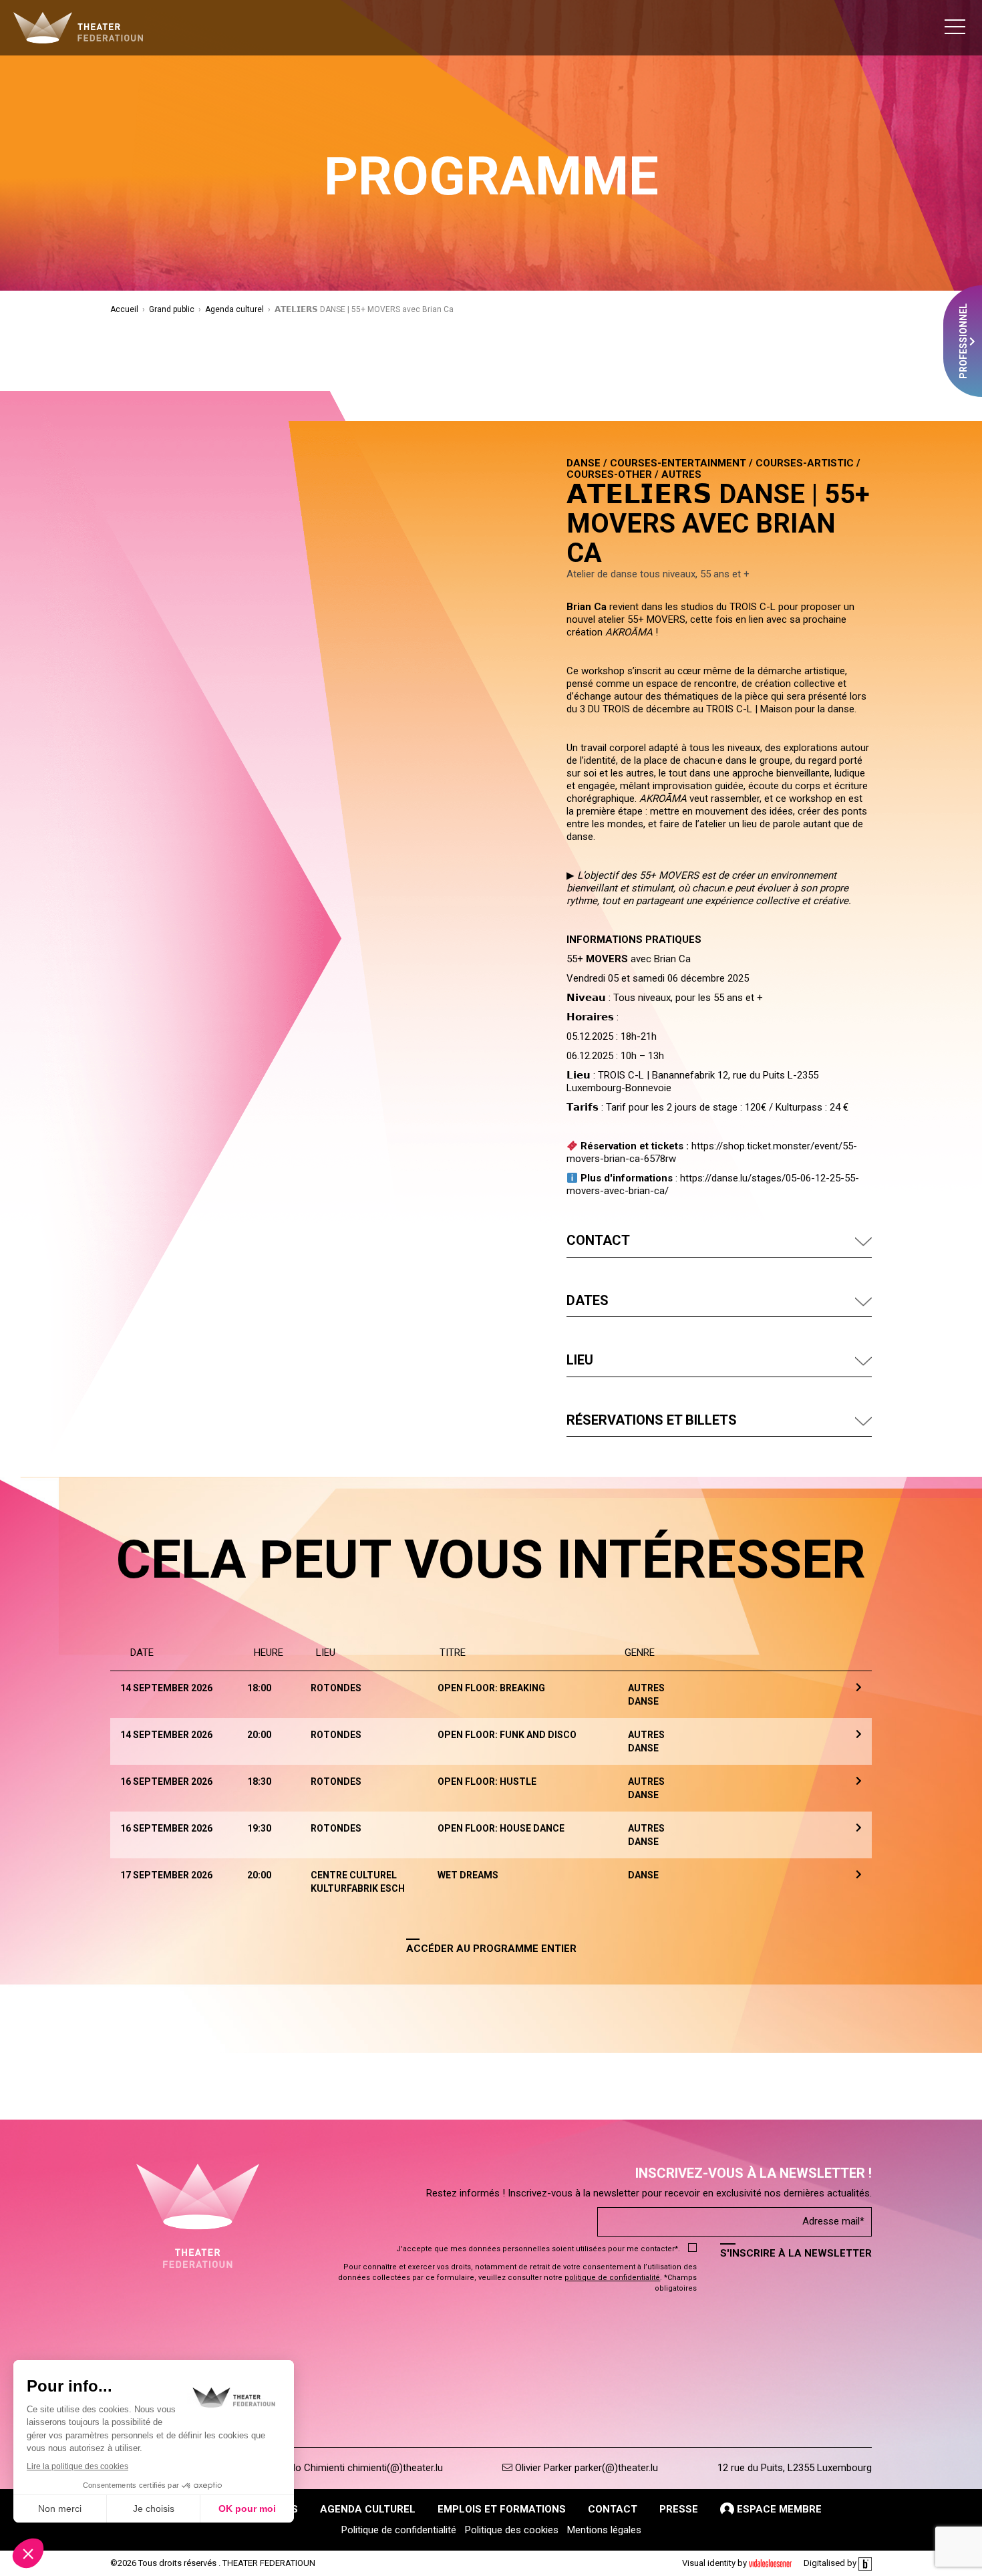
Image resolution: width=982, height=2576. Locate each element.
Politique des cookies (512, 2530)
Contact (613, 2509)
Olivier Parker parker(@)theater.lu (585, 2468)
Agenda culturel (234, 309)
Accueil (124, 309)
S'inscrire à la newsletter (796, 2253)
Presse (679, 2509)
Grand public (172, 309)
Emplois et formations (502, 2509)
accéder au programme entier (491, 1949)
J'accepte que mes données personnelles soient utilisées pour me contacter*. (538, 2249)
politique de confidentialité (612, 2278)
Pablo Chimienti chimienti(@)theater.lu (358, 2468)
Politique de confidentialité (399, 2530)
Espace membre (778, 2509)
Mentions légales (604, 2530)
